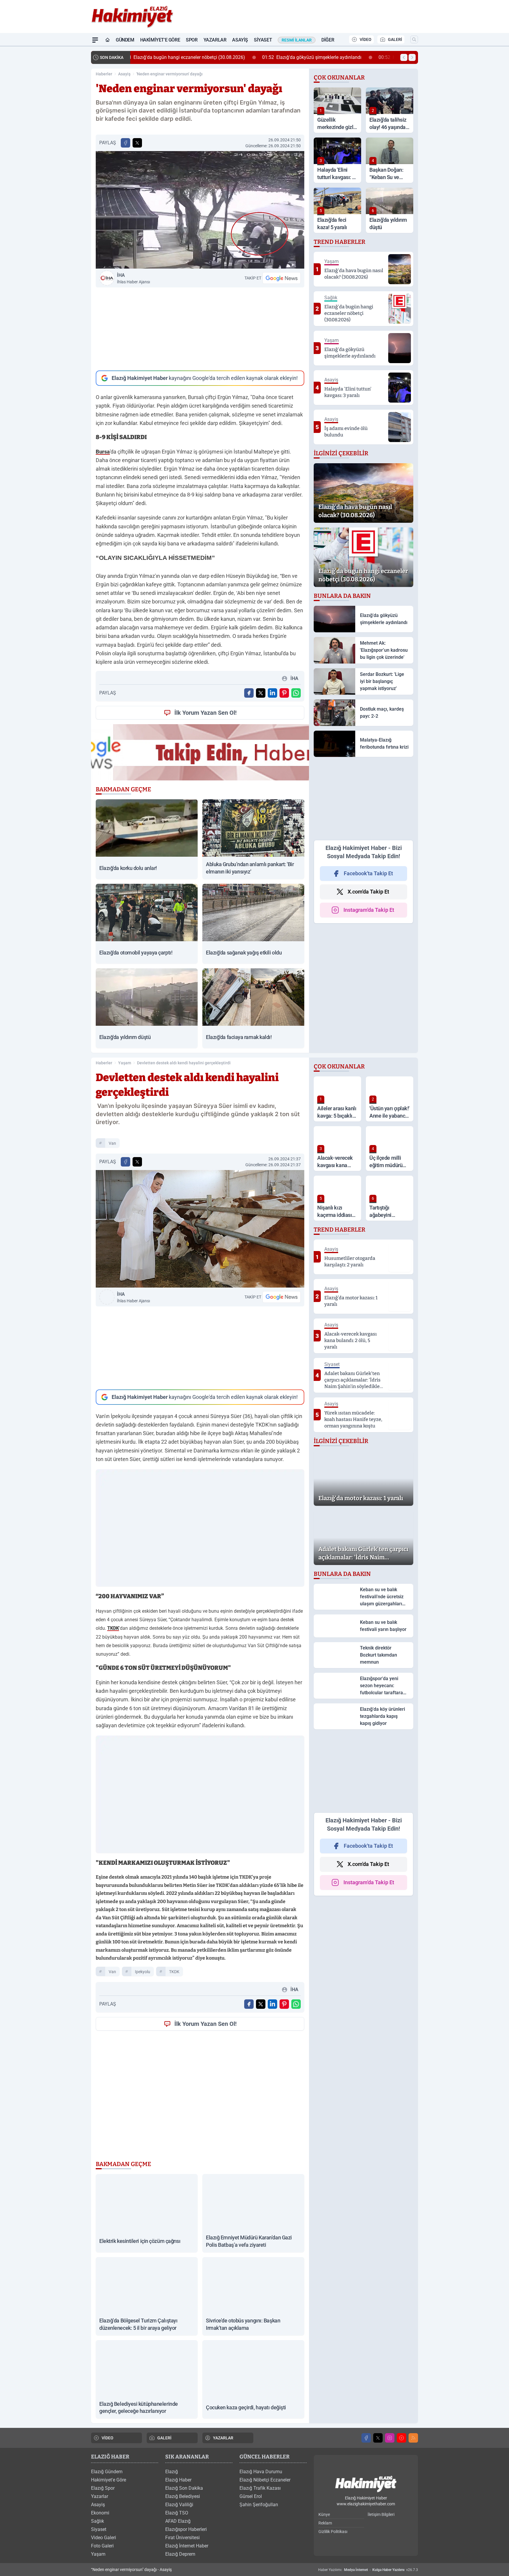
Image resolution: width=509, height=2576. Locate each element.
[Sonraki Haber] (412, 57)
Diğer (328, 40)
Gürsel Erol (251, 2496)
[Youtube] (401, 2438)
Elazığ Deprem (180, 2554)
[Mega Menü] (95, 40)
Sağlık (97, 2521)
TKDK (174, 1972)
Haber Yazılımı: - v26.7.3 (368, 2570)
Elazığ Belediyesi (183, 2496)
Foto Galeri (102, 2546)
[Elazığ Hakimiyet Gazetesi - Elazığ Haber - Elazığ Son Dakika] (366, 2484)
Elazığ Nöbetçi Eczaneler (265, 2480)
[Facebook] (366, 2438)
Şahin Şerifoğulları (259, 2505)
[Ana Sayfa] (108, 40)
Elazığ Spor (103, 2488)
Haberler (104, 74)
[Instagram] (390, 2438)
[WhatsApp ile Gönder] (296, 693)
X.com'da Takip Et (368, 892)
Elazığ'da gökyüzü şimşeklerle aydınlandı (185, 57)
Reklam (325, 2523)
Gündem (125, 40)
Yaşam (125, 1063)
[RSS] (413, 2438)
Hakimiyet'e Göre (160, 40)
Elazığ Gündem (107, 2472)
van (112, 1143)
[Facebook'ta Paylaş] (125, 143)
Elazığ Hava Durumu (261, 2472)
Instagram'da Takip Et (369, 910)
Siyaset (263, 40)
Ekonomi (100, 2513)
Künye (324, 2514)
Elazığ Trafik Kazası (260, 2488)
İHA (133, 278)
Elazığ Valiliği (179, 2505)
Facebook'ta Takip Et (368, 873)
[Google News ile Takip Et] (282, 278)
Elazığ (172, 2472)
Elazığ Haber (178, 2480)
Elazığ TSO (177, 2513)
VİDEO (366, 39)
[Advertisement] (200, 329)
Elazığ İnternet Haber (187, 2546)
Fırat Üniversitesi (182, 2538)
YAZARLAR (223, 2438)
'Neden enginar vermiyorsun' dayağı (170, 74)
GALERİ (395, 39)
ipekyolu (143, 1972)
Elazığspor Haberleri (186, 2529)
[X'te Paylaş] (137, 143)
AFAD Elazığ (178, 2521)
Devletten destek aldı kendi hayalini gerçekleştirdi (184, 1063)
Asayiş (240, 40)
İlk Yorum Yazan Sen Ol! (205, 713)
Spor (192, 40)
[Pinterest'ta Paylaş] (284, 693)
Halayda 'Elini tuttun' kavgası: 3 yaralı (297, 57)
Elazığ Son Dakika (184, 2488)
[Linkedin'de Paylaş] (272, 693)
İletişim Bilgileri (381, 2514)
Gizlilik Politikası (333, 2532)
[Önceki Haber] (404, 57)
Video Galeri (104, 2538)
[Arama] (414, 39)
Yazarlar (215, 40)
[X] (378, 2438)
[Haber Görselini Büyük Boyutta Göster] (200, 210)
